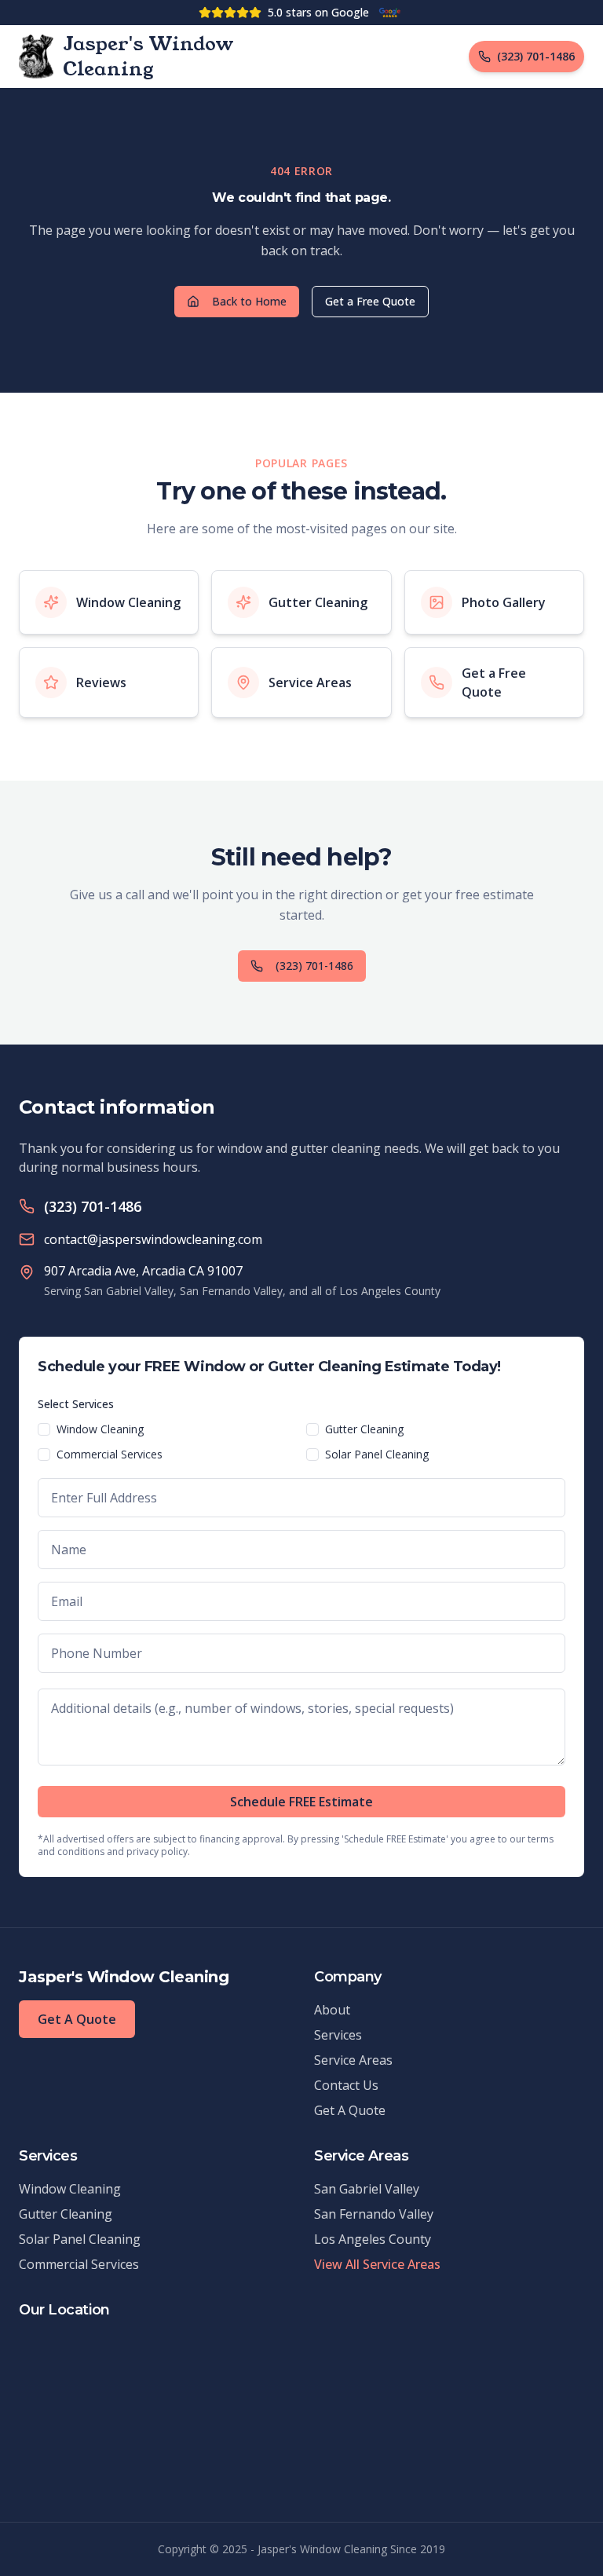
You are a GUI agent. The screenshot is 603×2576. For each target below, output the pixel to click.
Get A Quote (77, 2019)
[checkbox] (44, 1429)
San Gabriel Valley (367, 2189)
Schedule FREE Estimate (301, 1802)
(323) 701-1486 (314, 966)
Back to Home (249, 301)
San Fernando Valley (374, 2214)
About (332, 2010)
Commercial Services (110, 1454)
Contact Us (346, 2085)
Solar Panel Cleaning (377, 1454)
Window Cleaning (100, 1429)
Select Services (76, 1404)
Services (338, 2035)
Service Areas (353, 2060)
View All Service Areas (377, 2264)
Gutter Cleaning (364, 1429)
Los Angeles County (373, 2239)
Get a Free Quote (370, 301)
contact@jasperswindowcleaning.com (153, 1239)
